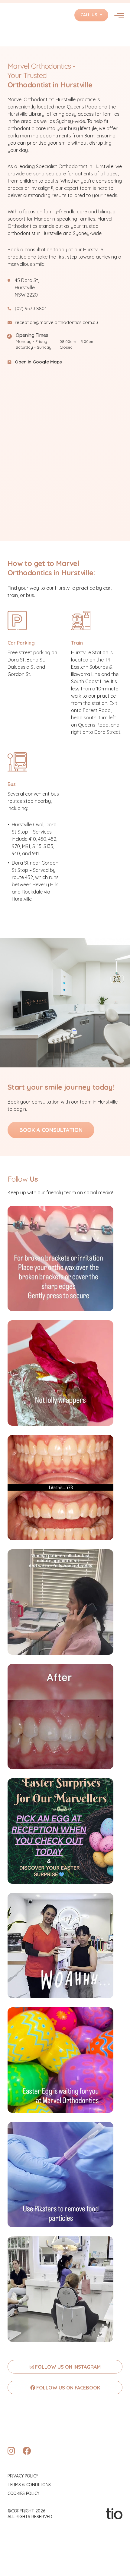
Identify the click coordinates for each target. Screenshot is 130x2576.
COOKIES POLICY (23, 2493)
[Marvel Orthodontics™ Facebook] (27, 2451)
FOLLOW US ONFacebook (68, 2388)
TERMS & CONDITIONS (29, 2485)
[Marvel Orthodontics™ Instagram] (11, 2451)
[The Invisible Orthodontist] (114, 2513)
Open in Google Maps (38, 362)
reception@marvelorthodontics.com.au (56, 322)
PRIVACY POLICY (23, 2476)
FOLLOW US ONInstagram (67, 2367)
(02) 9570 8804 (31, 308)
